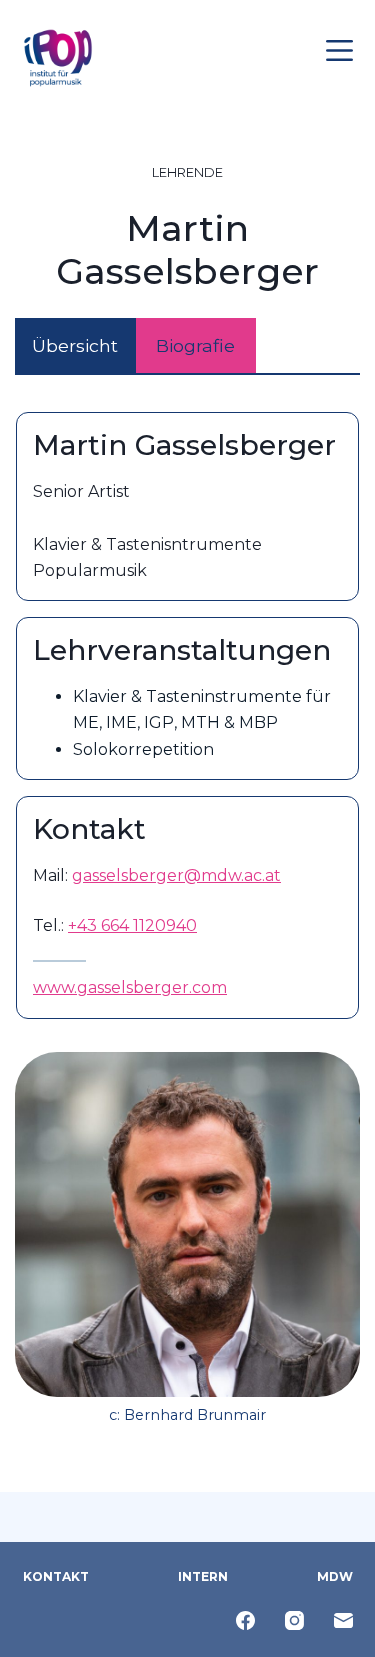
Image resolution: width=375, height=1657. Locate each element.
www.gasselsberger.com (130, 987)
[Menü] (339, 50)
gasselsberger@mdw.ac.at (176, 875)
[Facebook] (245, 1620)
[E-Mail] (343, 1620)
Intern (203, 1576)
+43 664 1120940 (132, 925)
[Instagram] (294, 1620)
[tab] (75, 346)
